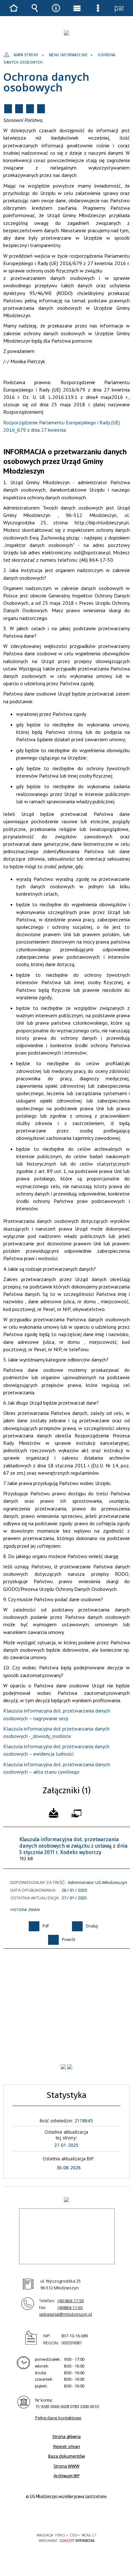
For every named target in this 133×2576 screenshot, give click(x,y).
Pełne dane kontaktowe (58, 2418)
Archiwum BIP (67, 2476)
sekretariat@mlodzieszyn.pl (66, 2314)
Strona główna (66, 2436)
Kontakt (41, 109)
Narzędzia (56, 8)
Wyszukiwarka (35, 8)
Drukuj (19, 109)
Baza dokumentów (66, 2456)
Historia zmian (25, 1910)
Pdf (8, 109)
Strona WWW (66, 2466)
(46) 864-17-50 (71, 2301)
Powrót (30, 109)
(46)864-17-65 (70, 2307)
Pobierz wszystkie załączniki (54, 1812)
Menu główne (77, 8)
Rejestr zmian (67, 2446)
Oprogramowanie (78, 1812)
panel (119, 8)
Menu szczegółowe (98, 8)
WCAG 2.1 (86, 2516)
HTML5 (56, 2517)
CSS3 (66, 2517)
